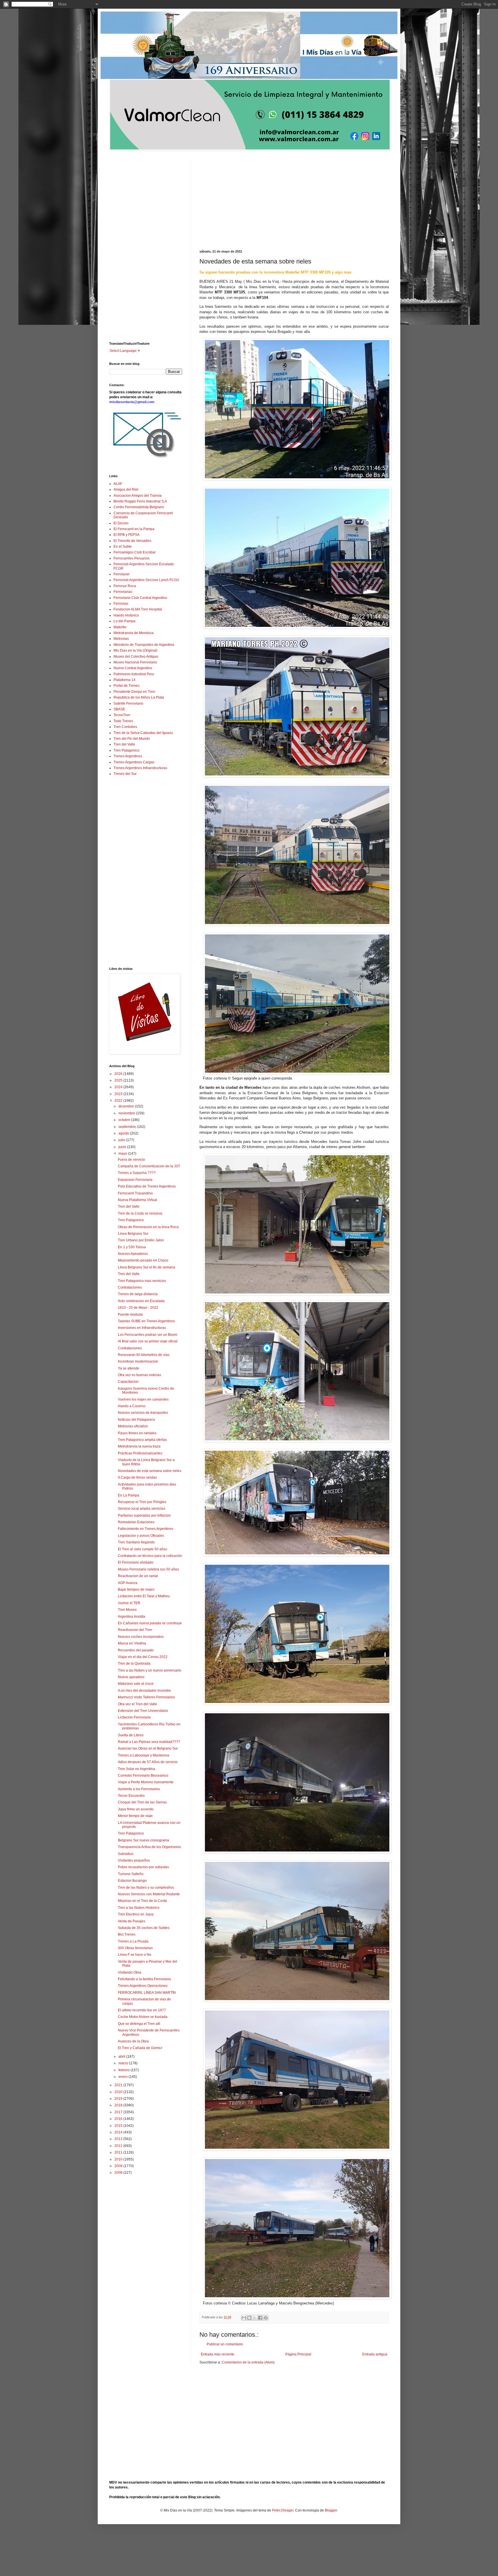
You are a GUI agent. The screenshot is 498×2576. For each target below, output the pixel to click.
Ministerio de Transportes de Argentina (144, 645)
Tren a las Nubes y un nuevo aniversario (150, 1670)
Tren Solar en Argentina (136, 1769)
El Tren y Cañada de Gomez (140, 2048)
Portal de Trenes (127, 686)
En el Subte (123, 547)
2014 (119, 2132)
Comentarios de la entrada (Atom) (248, 2362)
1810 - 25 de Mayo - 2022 (138, 1308)
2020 (119, 2092)
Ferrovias (121, 604)
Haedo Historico (126, 615)
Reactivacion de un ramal (138, 1576)
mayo (123, 1154)
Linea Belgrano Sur (133, 1234)
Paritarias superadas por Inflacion (144, 1515)
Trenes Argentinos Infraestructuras (140, 768)
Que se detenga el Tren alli (139, 2024)
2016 (119, 2119)
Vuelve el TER (129, 1603)
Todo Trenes (123, 721)
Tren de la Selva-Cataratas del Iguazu (143, 733)
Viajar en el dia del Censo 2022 (143, 1657)
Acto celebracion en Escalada (141, 1301)
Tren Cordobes (125, 727)
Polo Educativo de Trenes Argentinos (147, 1186)
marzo (124, 2063)
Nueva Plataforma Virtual (137, 1200)
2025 (119, 1080)
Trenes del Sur (125, 774)
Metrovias (121, 639)
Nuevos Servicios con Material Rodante (149, 1894)
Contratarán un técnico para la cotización (150, 1556)
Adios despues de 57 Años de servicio (148, 1762)
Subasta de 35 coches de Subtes (144, 1928)
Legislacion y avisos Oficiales (141, 1536)
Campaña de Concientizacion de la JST (149, 1166)
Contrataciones (130, 1287)
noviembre (127, 1113)
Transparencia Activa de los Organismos (149, 1847)
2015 (119, 2126)
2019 (119, 2099)
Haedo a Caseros (132, 1406)
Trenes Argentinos (128, 756)
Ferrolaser (122, 574)
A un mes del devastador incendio (144, 1691)
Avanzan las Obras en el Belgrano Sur (148, 1748)
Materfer (120, 627)
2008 (119, 2173)
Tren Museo (127, 1610)
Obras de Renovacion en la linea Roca (148, 1227)
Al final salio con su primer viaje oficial (148, 1341)
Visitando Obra (130, 1972)
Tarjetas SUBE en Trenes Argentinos (146, 1321)
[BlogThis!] (249, 2318)
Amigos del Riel (126, 490)
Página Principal (298, 2354)
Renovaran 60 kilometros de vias (144, 1355)
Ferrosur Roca (125, 586)
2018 (119, 2105)
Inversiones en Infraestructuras (142, 1328)
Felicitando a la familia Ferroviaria (144, 1979)
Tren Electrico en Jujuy (136, 1914)
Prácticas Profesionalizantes (140, 1453)
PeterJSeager (283, 2510)
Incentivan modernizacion (138, 1361)
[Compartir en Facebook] (260, 2318)
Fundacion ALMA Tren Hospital (138, 609)
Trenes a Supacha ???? (137, 1173)
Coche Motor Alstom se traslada (143, 2017)
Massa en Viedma (132, 1643)
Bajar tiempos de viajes (136, 1589)
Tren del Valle (124, 744)
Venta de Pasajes (132, 1921)
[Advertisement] (294, 201)
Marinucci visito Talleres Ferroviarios (146, 1697)
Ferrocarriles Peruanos (132, 558)
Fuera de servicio (131, 1160)
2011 (119, 2152)
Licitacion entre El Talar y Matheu (144, 1596)
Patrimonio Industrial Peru (134, 674)
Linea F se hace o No (135, 1955)
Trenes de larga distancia (138, 1294)
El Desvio (121, 523)
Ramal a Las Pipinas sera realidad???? (149, 1742)
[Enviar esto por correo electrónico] (244, 2318)
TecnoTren (122, 715)
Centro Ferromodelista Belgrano (139, 507)
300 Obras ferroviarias (135, 1948)
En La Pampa (129, 1495)
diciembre (127, 1106)
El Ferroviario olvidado (136, 1562)
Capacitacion (128, 1382)
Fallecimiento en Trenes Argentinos (146, 1529)
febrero (124, 2070)
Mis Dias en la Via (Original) (135, 650)
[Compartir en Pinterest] (266, 2318)
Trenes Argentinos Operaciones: (143, 1986)
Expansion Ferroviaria (135, 1180)
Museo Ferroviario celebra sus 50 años (148, 1569)
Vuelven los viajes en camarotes (143, 1399)
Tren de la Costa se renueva (140, 1213)
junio (123, 1147)
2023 (119, 1094)
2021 (119, 2085)
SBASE (119, 709)
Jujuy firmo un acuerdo (136, 1809)
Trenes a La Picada (133, 1941)
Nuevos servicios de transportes (143, 1413)
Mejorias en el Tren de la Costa (142, 1901)
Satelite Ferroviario (128, 703)
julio (122, 1140)
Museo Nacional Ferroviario (135, 662)
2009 (119, 2166)
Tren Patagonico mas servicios (142, 1281)
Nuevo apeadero (131, 1677)
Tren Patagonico (127, 750)
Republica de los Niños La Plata (139, 697)
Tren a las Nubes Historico (139, 1908)
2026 (119, 1074)
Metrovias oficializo (133, 1426)
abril (122, 2057)
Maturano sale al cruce (136, 1684)
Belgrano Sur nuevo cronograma (144, 1840)
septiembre (128, 1127)
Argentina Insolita (132, 1617)
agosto (124, 1133)
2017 (119, 2112)
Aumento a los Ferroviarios (139, 1789)
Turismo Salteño (131, 1874)
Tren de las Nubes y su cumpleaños (146, 1888)
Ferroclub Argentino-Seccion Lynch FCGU (146, 580)
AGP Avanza (128, 1583)
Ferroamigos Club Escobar (135, 552)
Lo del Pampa (124, 621)
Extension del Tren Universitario (143, 1711)
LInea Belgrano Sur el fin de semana (147, 1267)
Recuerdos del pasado (136, 1650)
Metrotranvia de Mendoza (134, 633)
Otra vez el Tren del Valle (137, 1704)
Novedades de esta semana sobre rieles (150, 1471)
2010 (119, 2159)
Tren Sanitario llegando (136, 1542)
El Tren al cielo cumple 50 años (143, 1549)
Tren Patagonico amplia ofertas (142, 1440)
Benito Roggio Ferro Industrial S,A (140, 501)
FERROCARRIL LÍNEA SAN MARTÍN (147, 1993)
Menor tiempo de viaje (135, 1816)
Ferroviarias (123, 592)
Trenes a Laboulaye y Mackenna (144, 1755)
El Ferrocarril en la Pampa (134, 529)
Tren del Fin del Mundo (132, 739)
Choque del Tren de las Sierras (142, 1802)
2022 (119, 1101)
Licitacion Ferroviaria (134, 1717)
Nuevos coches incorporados (141, 1637)
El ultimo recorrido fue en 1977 (142, 2010)
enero (123, 2077)
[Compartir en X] (255, 2318)
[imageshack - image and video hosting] (145, 458)
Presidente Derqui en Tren (134, 692)
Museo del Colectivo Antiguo (136, 657)
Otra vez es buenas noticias (139, 1375)
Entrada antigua (375, 2354)
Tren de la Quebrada (134, 1663)
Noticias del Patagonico (136, 1420)
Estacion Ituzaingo (132, 1881)
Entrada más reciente (218, 2354)
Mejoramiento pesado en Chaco (143, 1260)
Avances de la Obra (133, 2041)
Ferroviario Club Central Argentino (140, 598)
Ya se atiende (129, 1368)
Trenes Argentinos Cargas (134, 762)
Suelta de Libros (131, 1735)
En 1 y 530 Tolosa (132, 1247)
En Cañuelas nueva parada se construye (150, 1623)
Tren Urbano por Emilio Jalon (141, 1240)
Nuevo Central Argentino (133, 668)
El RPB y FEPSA (127, 535)
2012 (119, 2146)
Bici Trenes (127, 1934)
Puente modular (130, 1314)
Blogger (331, 2510)
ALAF (118, 484)
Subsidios (126, 1854)
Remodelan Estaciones (136, 1522)
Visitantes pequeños (134, 1860)
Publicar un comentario (225, 2344)
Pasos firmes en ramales (137, 1433)
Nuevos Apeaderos (133, 1254)
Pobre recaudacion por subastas (143, 1867)
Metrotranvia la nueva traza (139, 1446)
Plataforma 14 (124, 680)
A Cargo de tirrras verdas (137, 1477)
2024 (119, 1087)
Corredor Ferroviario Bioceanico (143, 1775)
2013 (119, 2139)
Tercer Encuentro (131, 1796)
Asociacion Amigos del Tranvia (138, 496)
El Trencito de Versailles (132, 541)
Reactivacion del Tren (135, 1630)
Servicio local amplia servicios (142, 1509)
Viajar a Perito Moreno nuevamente (146, 1782)
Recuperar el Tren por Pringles (142, 1502)
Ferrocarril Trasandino (135, 1193)
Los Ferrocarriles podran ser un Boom (148, 1335)
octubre (125, 1120)
